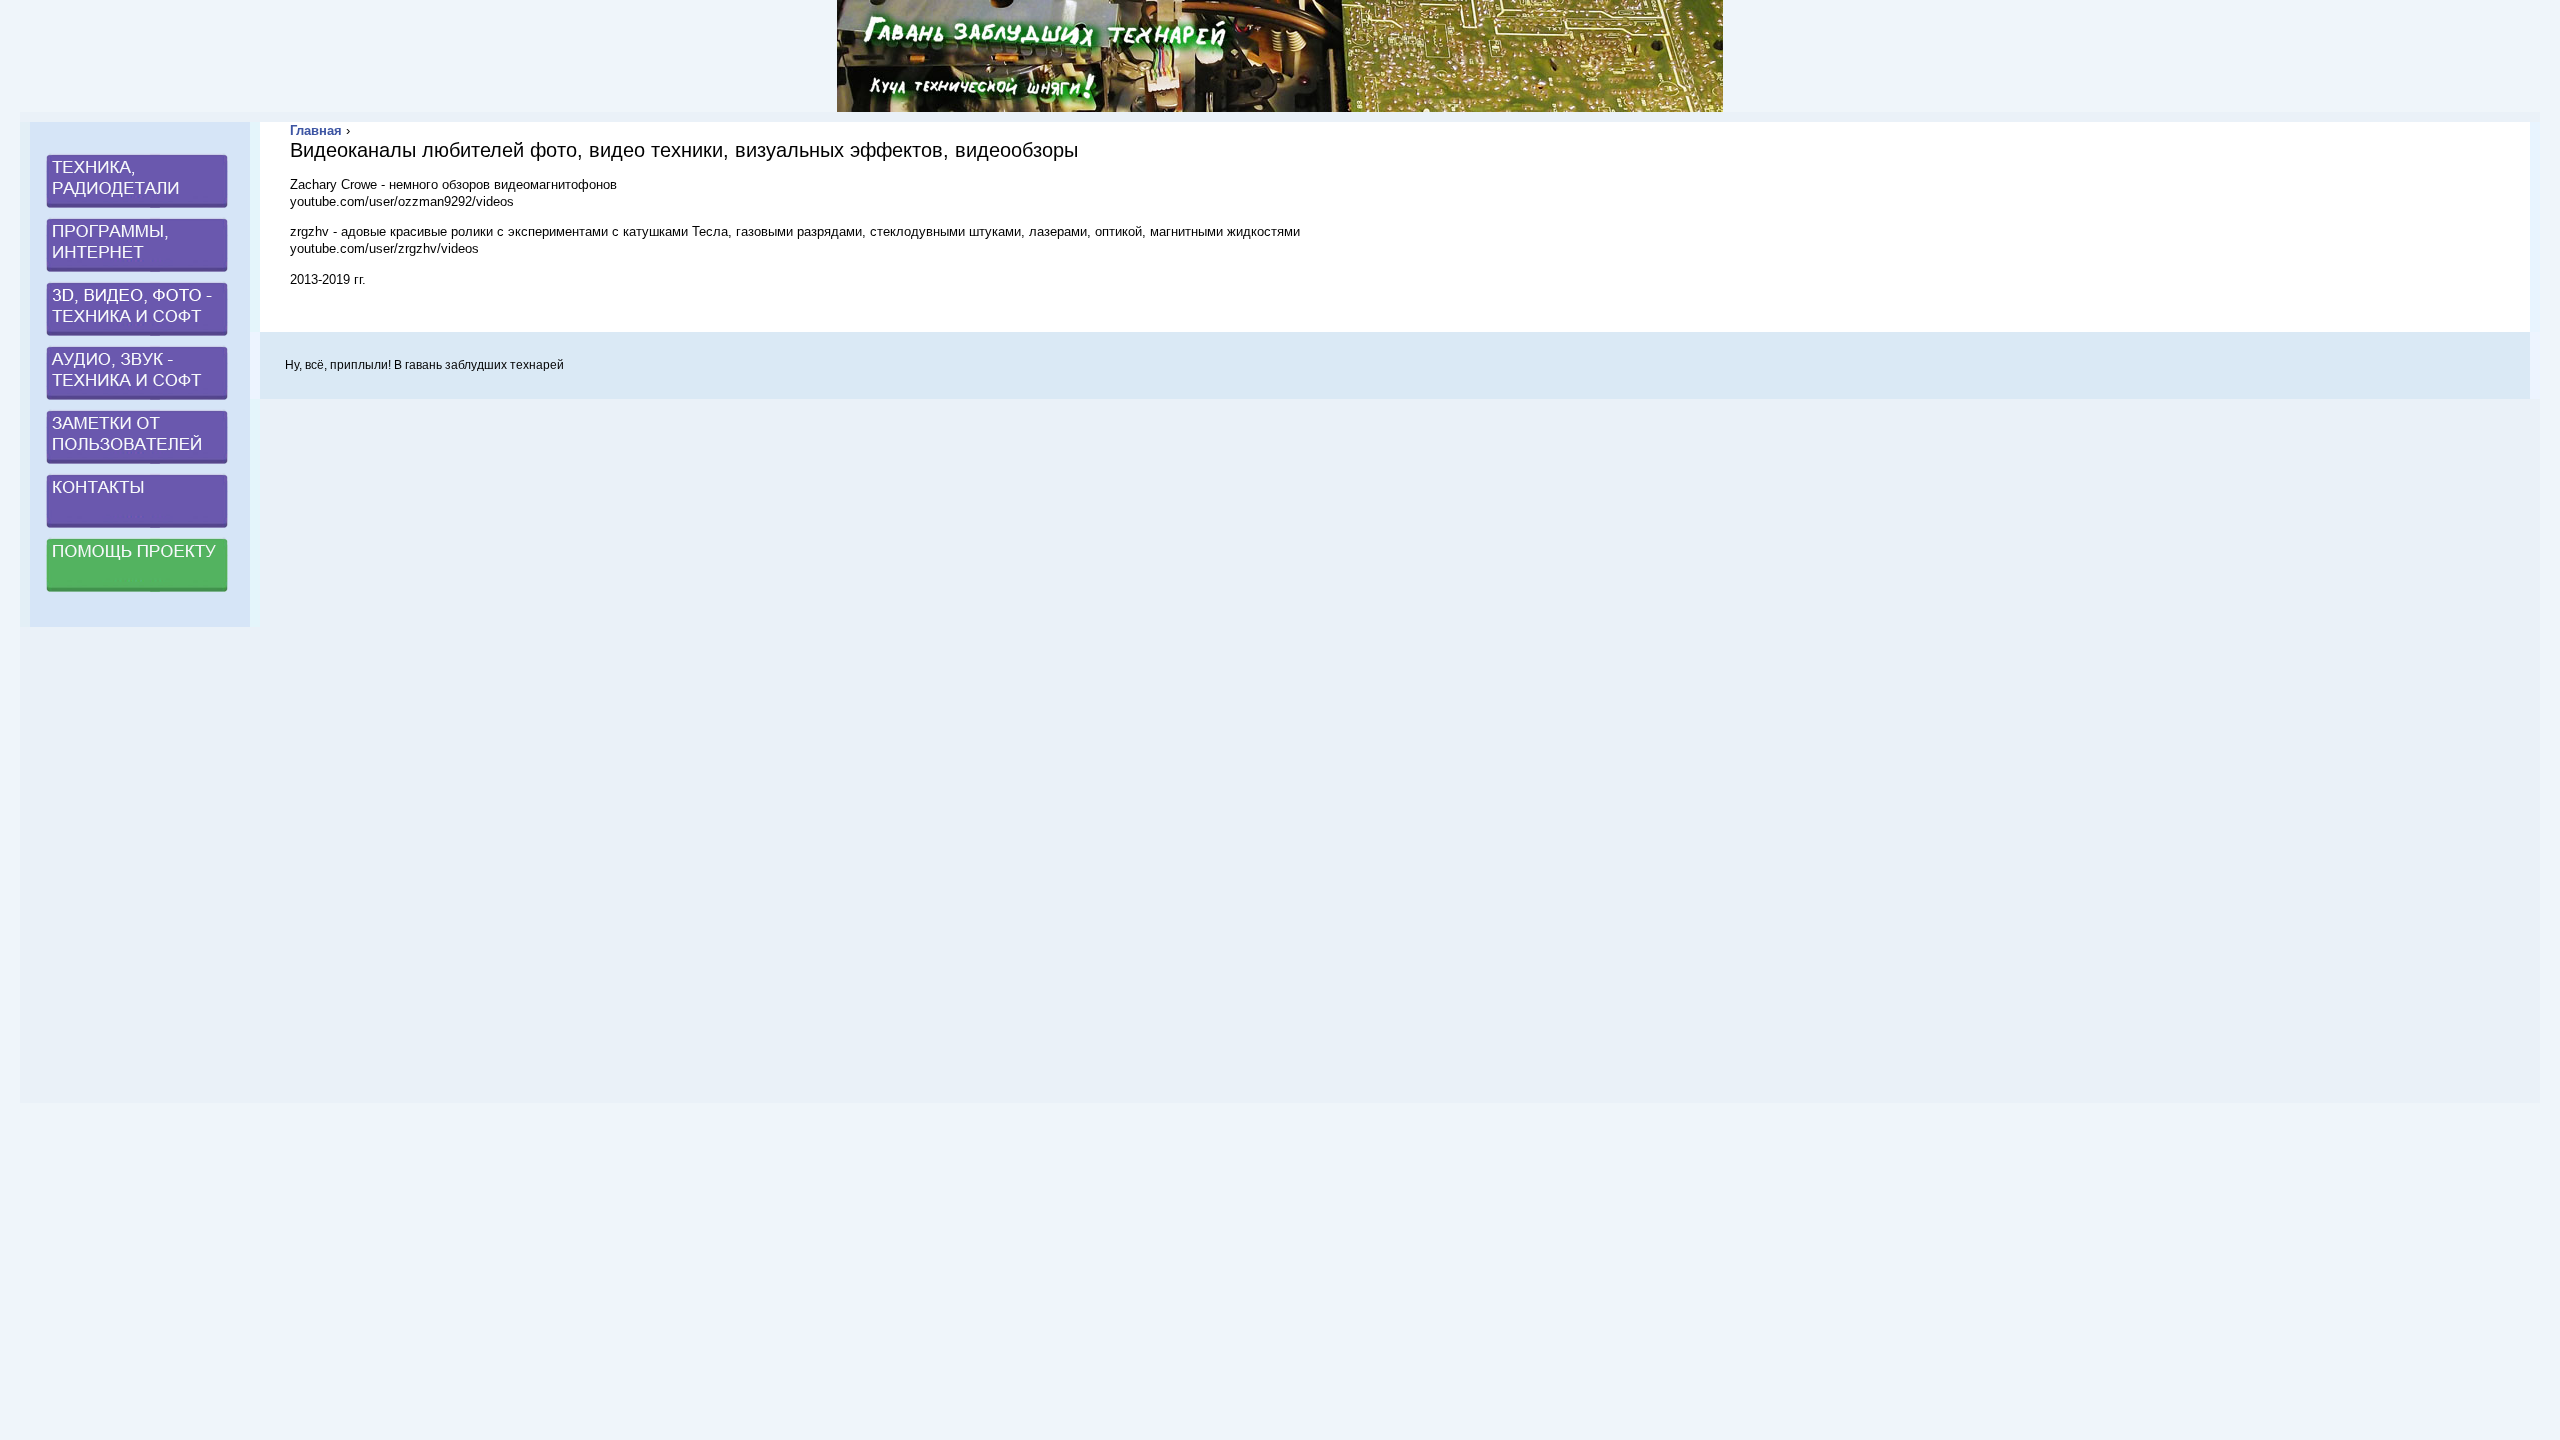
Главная (316, 130)
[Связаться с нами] (137, 529)
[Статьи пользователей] (137, 465)
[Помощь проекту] (137, 593)
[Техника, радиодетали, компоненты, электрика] (137, 209)
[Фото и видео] (137, 337)
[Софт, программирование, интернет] (137, 273)
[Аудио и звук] (137, 401)
